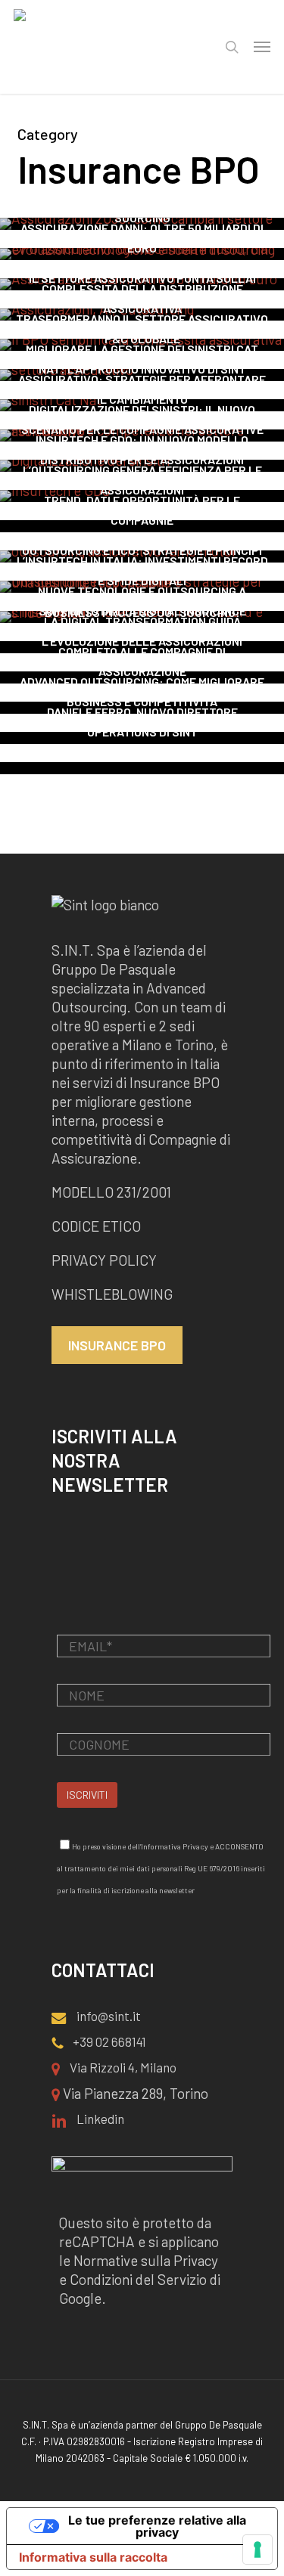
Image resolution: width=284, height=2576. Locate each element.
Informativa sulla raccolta (93, 2557)
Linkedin (99, 2119)
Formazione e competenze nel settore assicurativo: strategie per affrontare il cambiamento (142, 379)
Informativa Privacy (175, 1846)
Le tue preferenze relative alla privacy (157, 2526)
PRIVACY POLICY (104, 1260)
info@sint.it (108, 2016)
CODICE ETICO (96, 1226)
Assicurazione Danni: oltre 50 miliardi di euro (142, 238)
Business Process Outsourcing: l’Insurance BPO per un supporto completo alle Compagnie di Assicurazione (142, 642)
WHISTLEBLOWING (114, 1294)
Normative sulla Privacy (146, 2260)
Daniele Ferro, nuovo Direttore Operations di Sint (142, 722)
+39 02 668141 (108, 2041)
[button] (262, 47)
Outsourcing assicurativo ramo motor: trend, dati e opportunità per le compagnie (142, 500)
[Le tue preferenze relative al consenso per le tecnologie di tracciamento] (257, 2550)
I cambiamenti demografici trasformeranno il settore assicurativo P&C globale (142, 319)
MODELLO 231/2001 (111, 1192)
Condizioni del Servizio (138, 2279)
